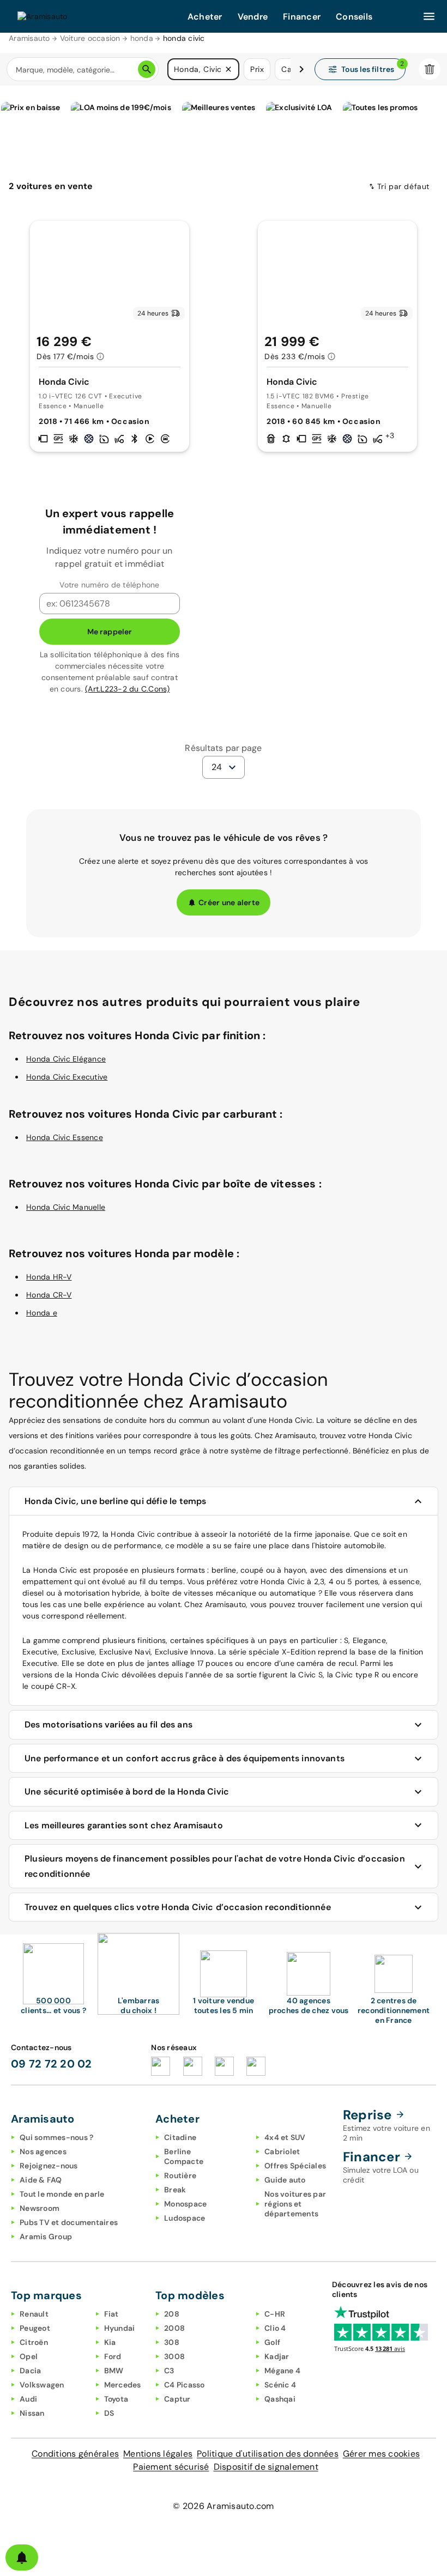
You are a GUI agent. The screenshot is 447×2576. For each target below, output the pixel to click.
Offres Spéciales (295, 2166)
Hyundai (120, 2328)
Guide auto (285, 2180)
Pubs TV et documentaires (69, 2222)
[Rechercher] (147, 69)
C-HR (275, 2314)
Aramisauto (29, 38)
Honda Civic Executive (67, 1077)
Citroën (34, 2342)
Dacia (30, 2371)
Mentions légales (158, 2454)
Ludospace (185, 2218)
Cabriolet (282, 2151)
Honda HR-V (49, 1277)
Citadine (180, 2137)
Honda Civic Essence (65, 1137)
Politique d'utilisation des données (268, 2454)
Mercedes (123, 2385)
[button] (228, 69)
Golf (272, 2342)
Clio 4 (275, 2328)
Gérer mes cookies (381, 2454)
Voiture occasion (90, 38)
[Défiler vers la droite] (301, 69)
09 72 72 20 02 (52, 2064)
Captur (177, 2399)
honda (142, 38)
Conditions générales (75, 2454)
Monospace (185, 2204)
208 (172, 2314)
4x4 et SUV (285, 2137)
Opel (29, 2356)
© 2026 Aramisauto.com (223, 2506)
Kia (110, 2342)
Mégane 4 (282, 2371)
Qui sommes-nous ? (56, 2137)
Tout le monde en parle (62, 2194)
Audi (28, 2399)
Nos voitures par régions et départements (295, 2204)
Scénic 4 (280, 2385)
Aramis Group (46, 2236)
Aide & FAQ (41, 2180)
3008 (174, 2356)
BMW (114, 2371)
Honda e (42, 1313)
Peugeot (35, 2328)
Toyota (116, 2399)
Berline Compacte (184, 2156)
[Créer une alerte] (22, 2557)
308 (172, 2342)
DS (109, 2413)
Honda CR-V (49, 1295)
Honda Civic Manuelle (66, 1207)
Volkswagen (42, 2385)
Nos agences (43, 2151)
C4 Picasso (185, 2385)
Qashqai (280, 2399)
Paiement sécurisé (171, 2467)
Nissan (32, 2413)
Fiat (111, 2314)
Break (175, 2190)
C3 (169, 2371)
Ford (113, 2356)
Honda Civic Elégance (66, 1059)
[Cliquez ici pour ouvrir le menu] (429, 16)
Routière (180, 2175)
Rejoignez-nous (49, 2166)
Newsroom (40, 2208)
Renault (34, 2314)
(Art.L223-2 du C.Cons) (128, 689)
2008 (174, 2328)
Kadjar (277, 2356)
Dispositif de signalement (266, 2467)
